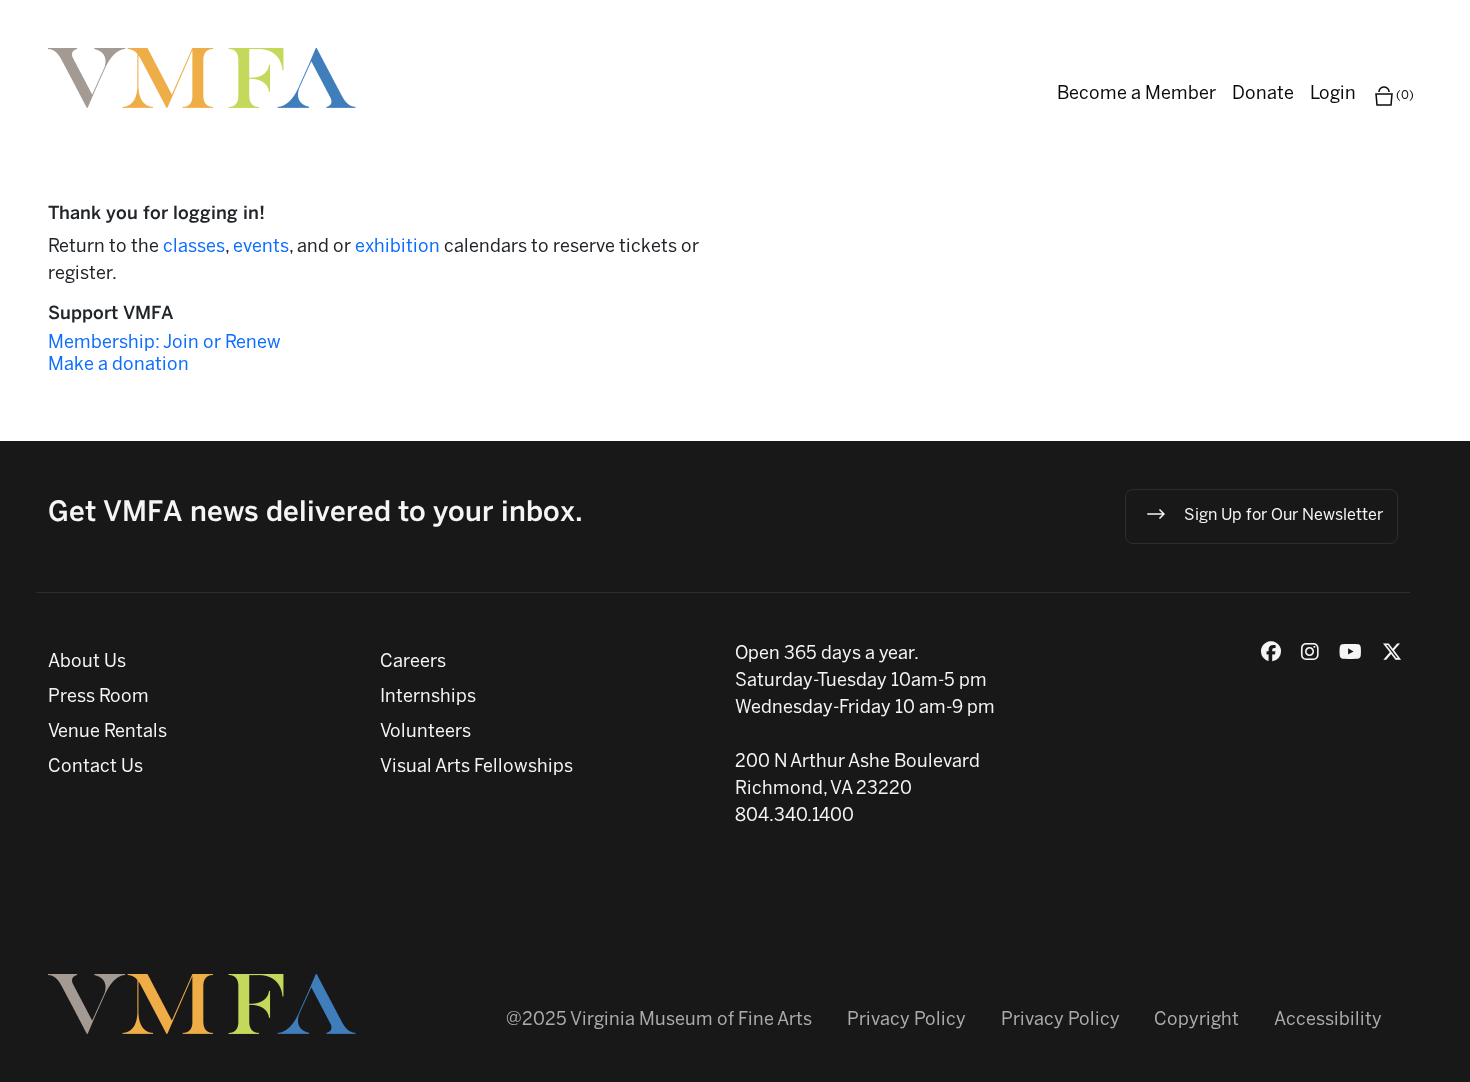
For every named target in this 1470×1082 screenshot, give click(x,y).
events (261, 247)
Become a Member (1136, 94)
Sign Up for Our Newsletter (1283, 516)
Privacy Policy (906, 1020)
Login (1333, 94)
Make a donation (118, 365)
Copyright (1196, 1020)
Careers (413, 662)
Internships (428, 697)
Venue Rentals (107, 732)
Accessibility (1328, 1020)
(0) (1405, 95)
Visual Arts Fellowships (476, 767)
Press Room (98, 697)
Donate (1263, 94)
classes (194, 247)
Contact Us (95, 767)
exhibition (399, 247)
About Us (87, 662)
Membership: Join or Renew (164, 343)
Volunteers (425, 732)
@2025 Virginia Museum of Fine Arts (659, 1020)
